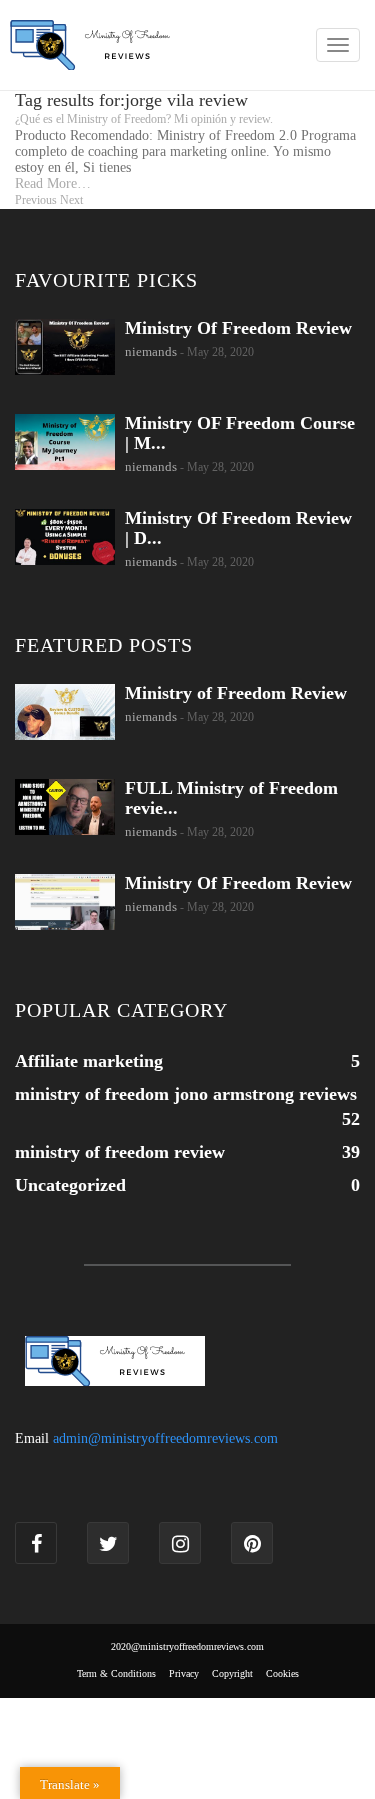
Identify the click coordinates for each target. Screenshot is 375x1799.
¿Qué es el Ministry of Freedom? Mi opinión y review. (144, 119)
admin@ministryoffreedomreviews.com (165, 1438)
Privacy (184, 1673)
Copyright (232, 1673)
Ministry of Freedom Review (236, 693)
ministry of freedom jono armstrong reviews (186, 1094)
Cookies (282, 1673)
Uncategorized (70, 1185)
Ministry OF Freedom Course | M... (240, 433)
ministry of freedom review (120, 1152)
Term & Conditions (116, 1673)
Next (71, 200)
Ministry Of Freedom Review (238, 328)
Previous (36, 200)
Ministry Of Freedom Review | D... (238, 528)
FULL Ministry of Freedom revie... (231, 798)
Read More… (53, 183)
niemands (151, 351)
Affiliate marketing (89, 1061)
